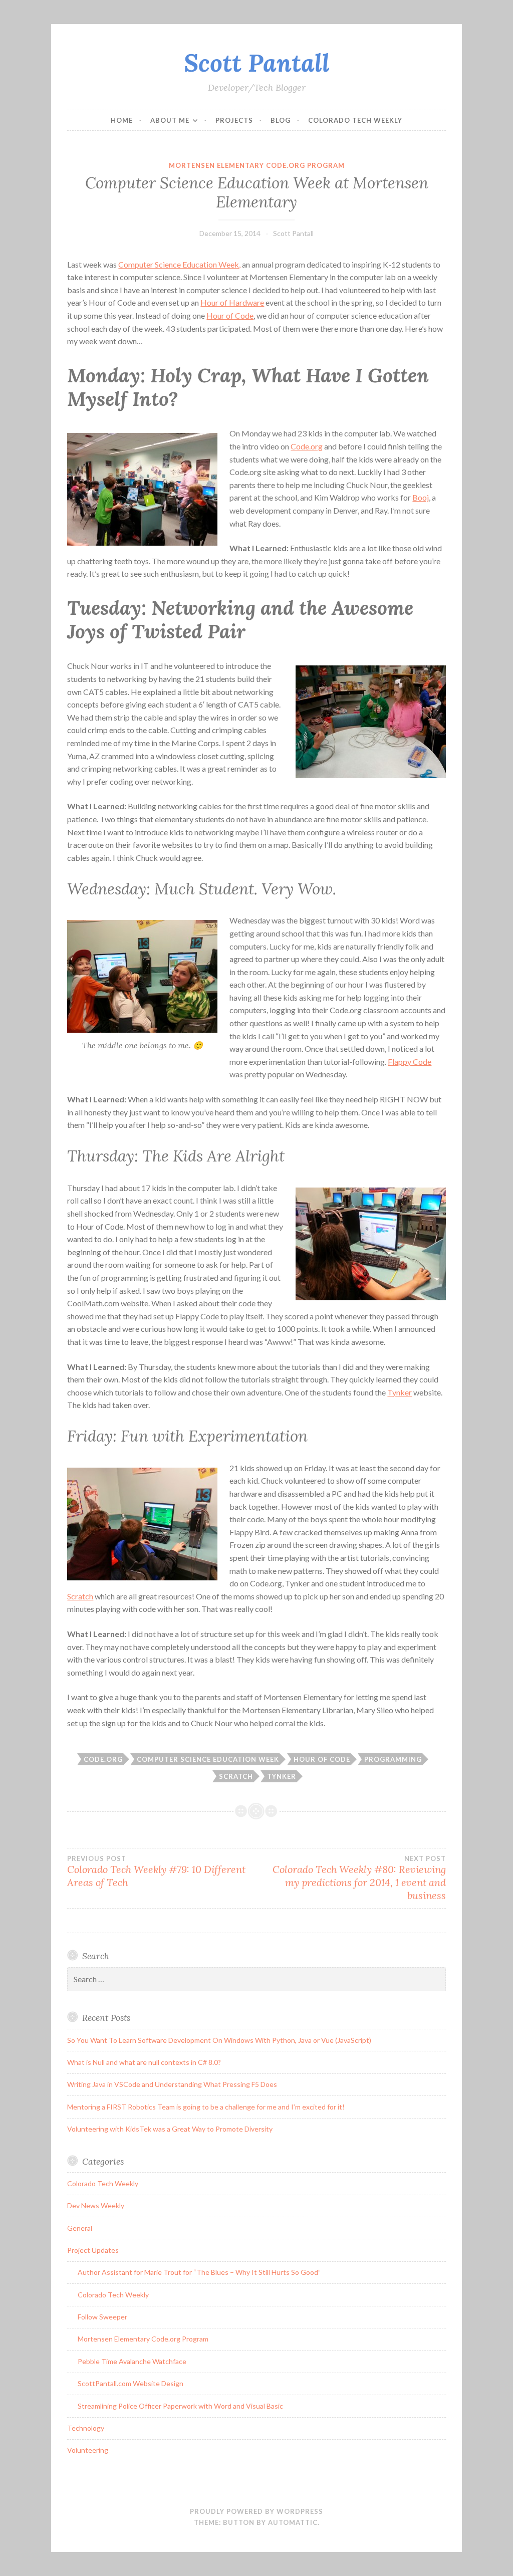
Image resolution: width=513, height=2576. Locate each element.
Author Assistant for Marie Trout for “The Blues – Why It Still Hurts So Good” (199, 2272)
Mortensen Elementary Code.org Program (257, 165)
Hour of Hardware (232, 302)
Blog (281, 120)
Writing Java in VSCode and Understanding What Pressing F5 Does (172, 2084)
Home (122, 120)
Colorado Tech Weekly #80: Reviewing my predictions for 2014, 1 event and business (359, 1878)
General (80, 2228)
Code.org (307, 446)
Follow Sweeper (102, 2317)
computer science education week (208, 1759)
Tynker (400, 1392)
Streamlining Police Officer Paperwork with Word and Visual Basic (180, 2406)
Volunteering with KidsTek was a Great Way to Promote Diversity (170, 2129)
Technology (86, 2428)
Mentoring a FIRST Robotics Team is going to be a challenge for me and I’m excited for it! (206, 2107)
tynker (282, 1776)
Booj (421, 497)
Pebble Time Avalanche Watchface (132, 2361)
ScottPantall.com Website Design (131, 2383)
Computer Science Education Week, (179, 264)
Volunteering (88, 2450)
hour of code (322, 1759)
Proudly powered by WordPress (256, 2511)
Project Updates (93, 2250)
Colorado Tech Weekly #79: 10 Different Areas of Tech (156, 1871)
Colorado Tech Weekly (355, 120)
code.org (103, 1759)
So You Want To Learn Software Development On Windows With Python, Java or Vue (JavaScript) (219, 2040)
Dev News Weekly (96, 2205)
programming (393, 1759)
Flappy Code (410, 1062)
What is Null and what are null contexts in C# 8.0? (144, 2062)
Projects (234, 120)
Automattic (293, 2522)
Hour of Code (230, 315)
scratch (236, 1776)
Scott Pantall (257, 63)
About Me (170, 120)
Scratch (80, 1596)
